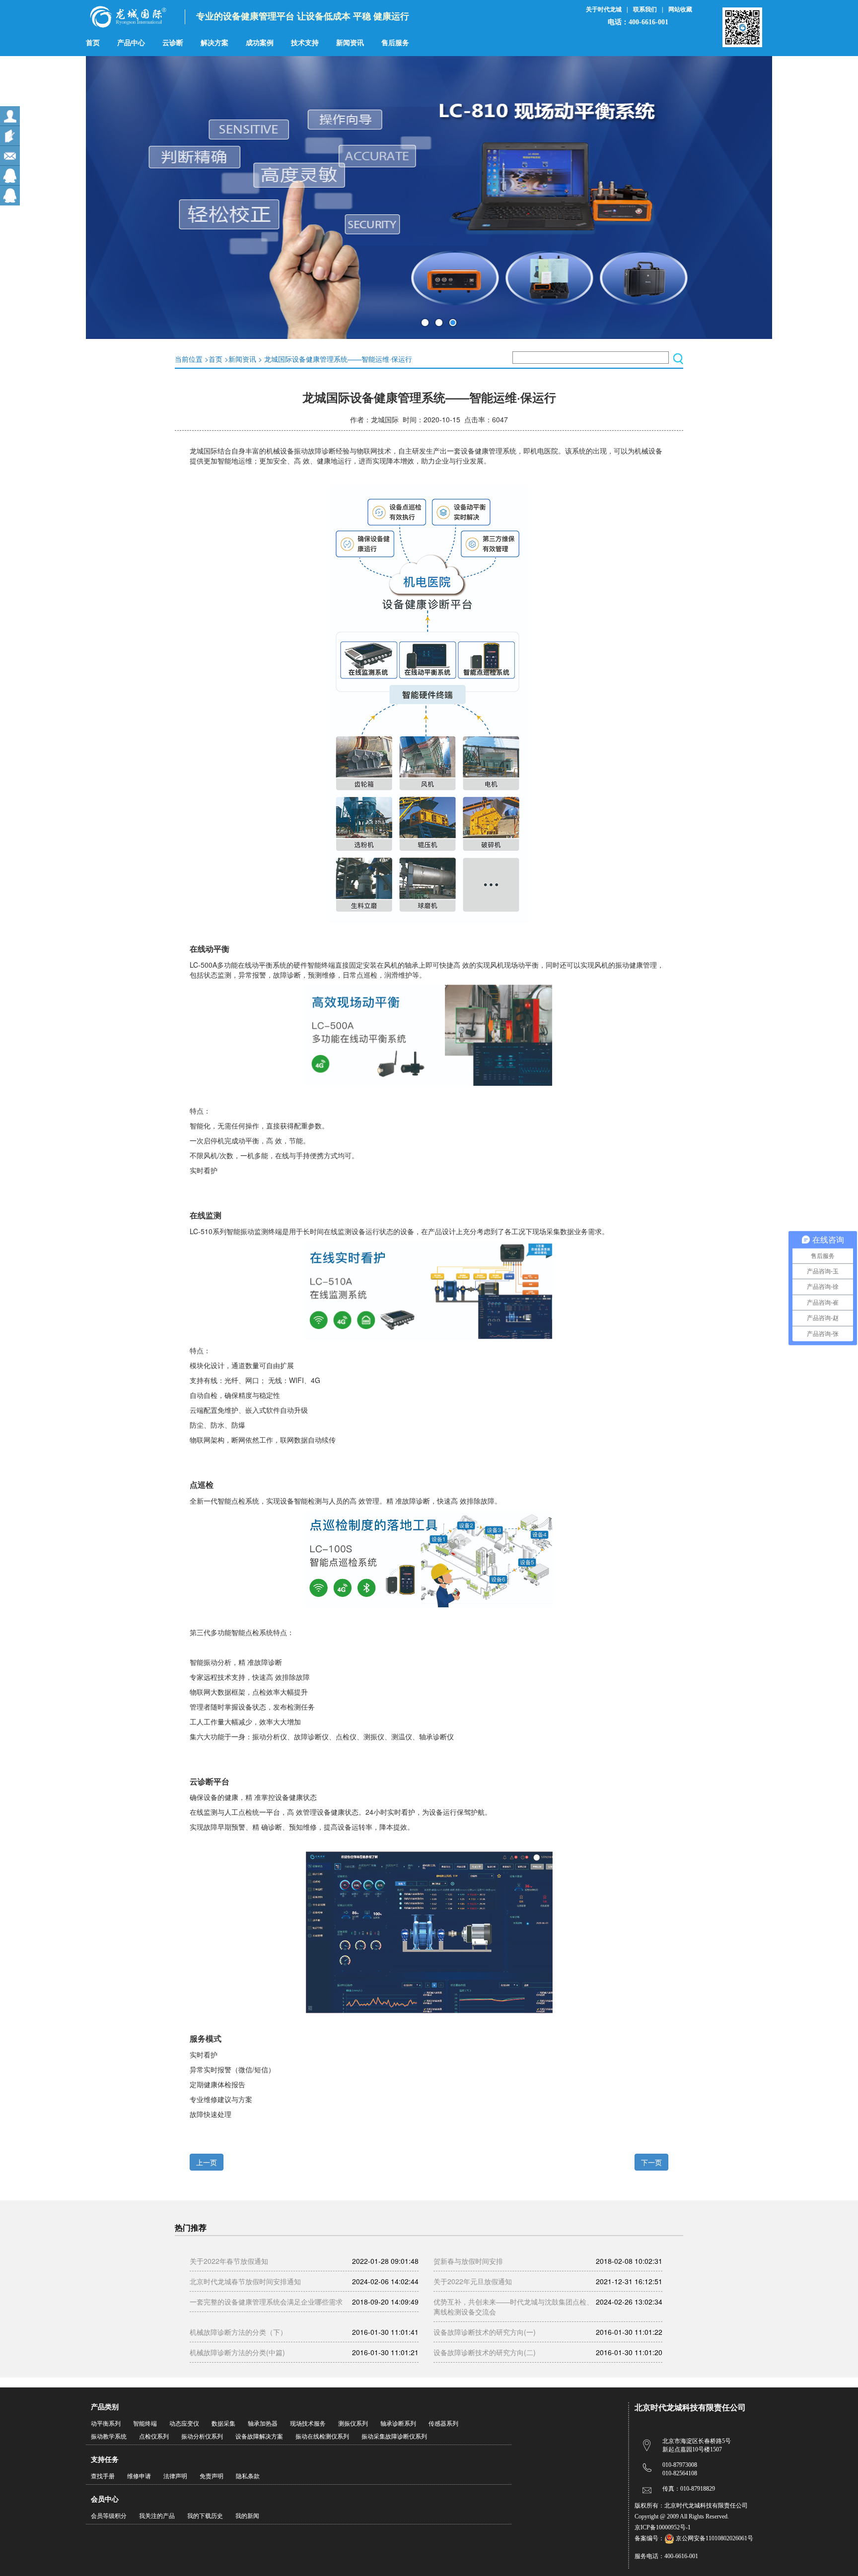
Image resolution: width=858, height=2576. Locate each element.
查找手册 (103, 2476)
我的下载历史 (205, 2516)
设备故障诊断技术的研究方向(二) (485, 2352)
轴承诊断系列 (398, 2424)
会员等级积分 (109, 2516)
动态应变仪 (184, 2424)
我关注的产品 (157, 2516)
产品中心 (131, 43)
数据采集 (223, 2424)
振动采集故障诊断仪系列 (394, 2437)
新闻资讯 (350, 43)
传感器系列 (443, 2424)
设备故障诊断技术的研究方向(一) (485, 2332)
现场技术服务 (308, 2424)
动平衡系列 (106, 2424)
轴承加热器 (263, 2424)
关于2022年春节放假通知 (229, 2261)
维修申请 (139, 2476)
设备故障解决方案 (259, 2437)
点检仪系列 (154, 2437)
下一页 (651, 2162)
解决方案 (214, 43)
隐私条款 (248, 2476)
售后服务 (395, 43)
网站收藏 (680, 9)
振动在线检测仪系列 (322, 2437)
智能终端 (145, 2424)
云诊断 (173, 43)
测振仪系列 (353, 2424)
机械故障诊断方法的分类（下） (238, 2332)
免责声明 (212, 2476)
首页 (93, 43)
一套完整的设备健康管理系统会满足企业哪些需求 (266, 2302)
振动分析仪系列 (202, 2437)
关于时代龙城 (604, 9)
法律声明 (175, 2476)
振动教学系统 (109, 2437)
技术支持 (305, 43)
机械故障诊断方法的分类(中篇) (237, 2352)
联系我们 (645, 9)
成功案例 (260, 43)
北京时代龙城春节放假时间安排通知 (245, 2281)
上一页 (207, 2162)
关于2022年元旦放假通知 (473, 2281)
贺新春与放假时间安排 (468, 2261)
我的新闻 (247, 2516)
